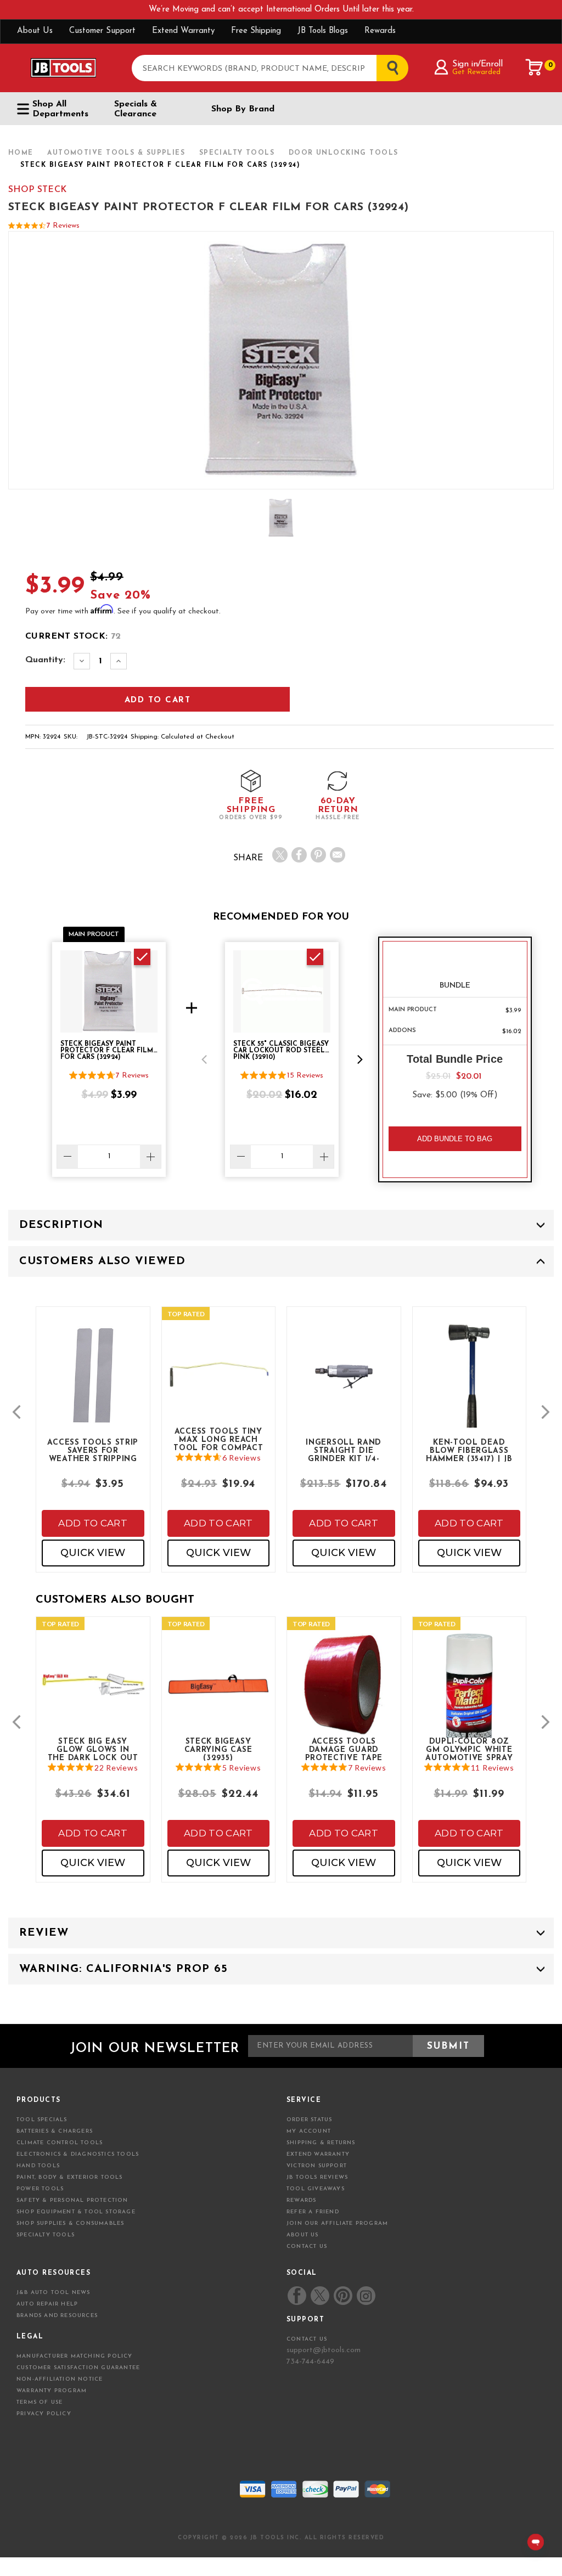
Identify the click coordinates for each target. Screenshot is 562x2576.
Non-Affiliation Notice (60, 2379)
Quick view (93, 1553)
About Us (35, 31)
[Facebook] (299, 855)
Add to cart (93, 1523)
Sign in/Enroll (477, 64)
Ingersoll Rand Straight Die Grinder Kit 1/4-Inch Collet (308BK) (344, 1450)
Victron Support (317, 2166)
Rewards (380, 31)
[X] (280, 855)
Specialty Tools (46, 2235)
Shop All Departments (60, 109)
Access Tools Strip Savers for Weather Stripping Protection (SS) (93, 1450)
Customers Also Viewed (102, 1261)
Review (44, 1933)
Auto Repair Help (47, 2304)
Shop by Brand (243, 109)
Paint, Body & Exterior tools (70, 2177)
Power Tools (40, 2189)
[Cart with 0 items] (535, 67)
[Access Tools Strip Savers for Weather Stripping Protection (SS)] (93, 1384)
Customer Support (102, 31)
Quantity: (45, 660)
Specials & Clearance (136, 109)
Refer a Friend (313, 2212)
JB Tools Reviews (317, 2177)
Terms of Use (40, 2402)
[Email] (338, 855)
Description (61, 1225)
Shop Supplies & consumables (70, 2223)
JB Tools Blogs (323, 31)
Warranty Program (52, 2391)
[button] (204, 1059)
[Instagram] (366, 2296)
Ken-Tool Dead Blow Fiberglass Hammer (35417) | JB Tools (469, 1450)
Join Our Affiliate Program (337, 2223)
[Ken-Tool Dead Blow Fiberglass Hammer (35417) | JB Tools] (470, 1394)
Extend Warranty (183, 31)
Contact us (307, 2339)
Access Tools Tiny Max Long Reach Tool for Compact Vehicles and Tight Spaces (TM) (218, 1439)
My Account (309, 2131)
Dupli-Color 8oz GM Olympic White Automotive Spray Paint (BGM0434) (469, 1749)
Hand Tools (38, 2166)
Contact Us (307, 2247)
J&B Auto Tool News (54, 2293)
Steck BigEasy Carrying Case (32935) (218, 1749)
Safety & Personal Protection (72, 2200)
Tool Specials (42, 2120)
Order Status (309, 2120)
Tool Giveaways (316, 2189)
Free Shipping (256, 31)
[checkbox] (142, 957)
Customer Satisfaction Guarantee (78, 2368)
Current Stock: (73, 636)
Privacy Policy (44, 2414)
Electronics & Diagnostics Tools (78, 2154)
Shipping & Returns (321, 2143)
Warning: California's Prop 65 (123, 1969)
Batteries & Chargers (55, 2131)
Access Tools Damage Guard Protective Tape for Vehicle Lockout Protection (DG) (344, 1749)
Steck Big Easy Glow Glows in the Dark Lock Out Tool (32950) (93, 1749)
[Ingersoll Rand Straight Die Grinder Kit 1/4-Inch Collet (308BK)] (344, 1384)
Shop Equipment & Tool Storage (76, 2212)
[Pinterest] (318, 855)
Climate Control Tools (60, 2143)
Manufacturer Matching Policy (75, 2356)
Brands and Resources (57, 2316)
